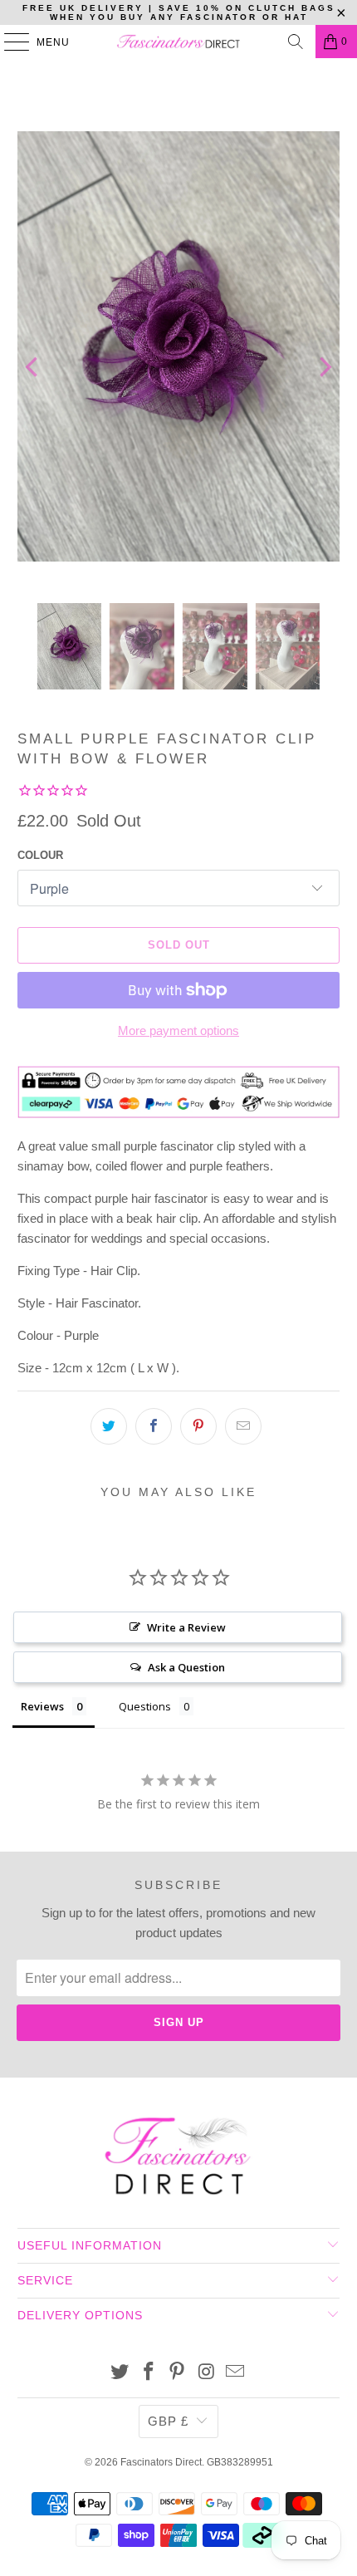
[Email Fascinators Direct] (236, 2373)
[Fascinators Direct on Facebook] (149, 2373)
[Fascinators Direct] (179, 42)
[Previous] (33, 367)
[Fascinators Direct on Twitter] (120, 2373)
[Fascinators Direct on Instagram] (207, 2373)
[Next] (324, 367)
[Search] (296, 42)
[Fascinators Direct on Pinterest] (178, 2373)
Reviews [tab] (42, 1706)
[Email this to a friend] (243, 1426)
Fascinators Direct (161, 2462)
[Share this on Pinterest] (198, 1426)
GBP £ (168, 2421)
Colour (40, 855)
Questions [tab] (145, 1706)
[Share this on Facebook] (154, 1426)
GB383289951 (240, 2462)
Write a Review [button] (186, 1627)
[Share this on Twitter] (109, 1426)
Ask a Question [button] (186, 1667)
